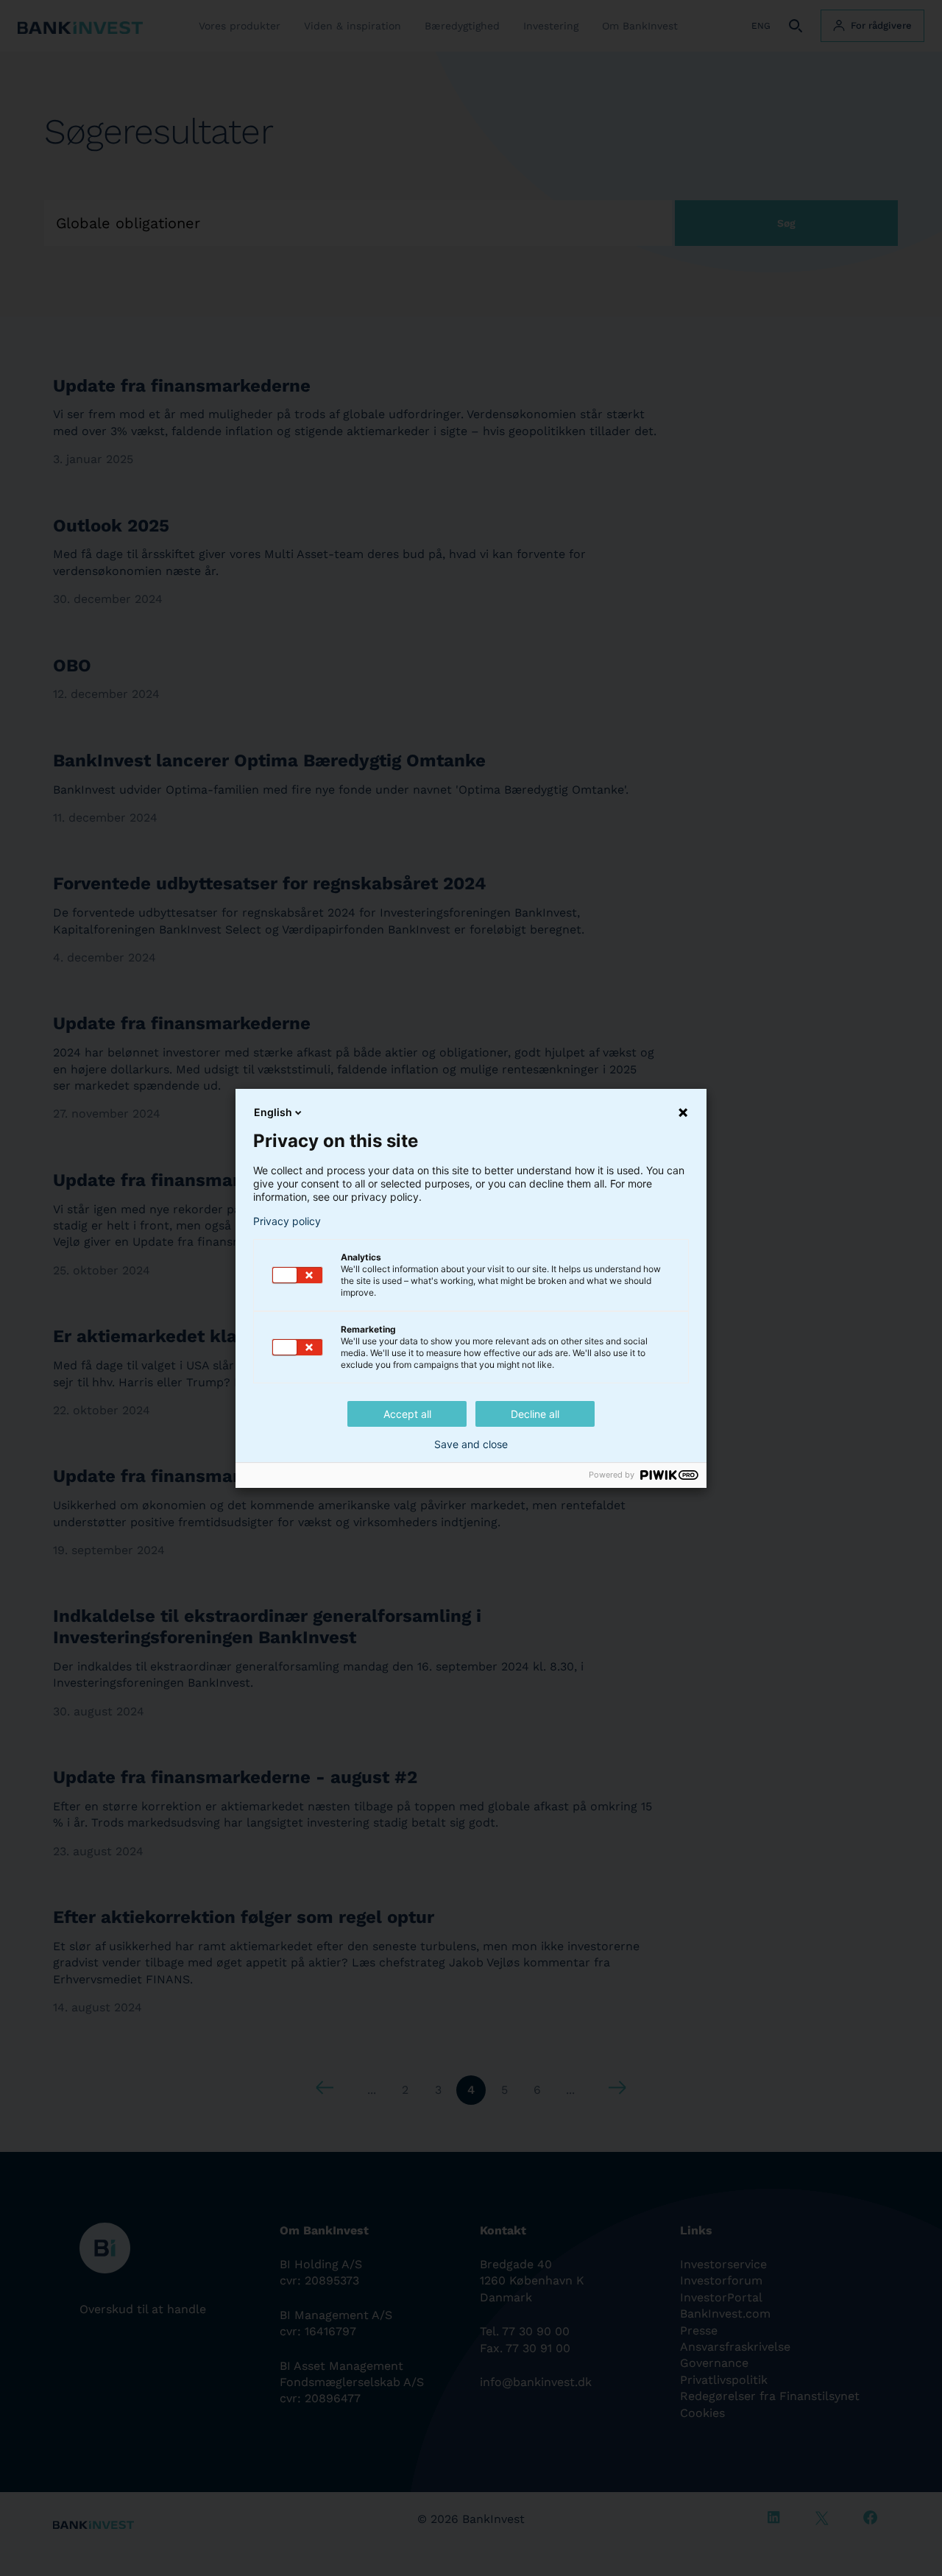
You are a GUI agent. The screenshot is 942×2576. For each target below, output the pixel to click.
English (273, 1112)
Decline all (535, 1414)
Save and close (471, 1444)
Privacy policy (287, 1221)
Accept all (407, 1414)
